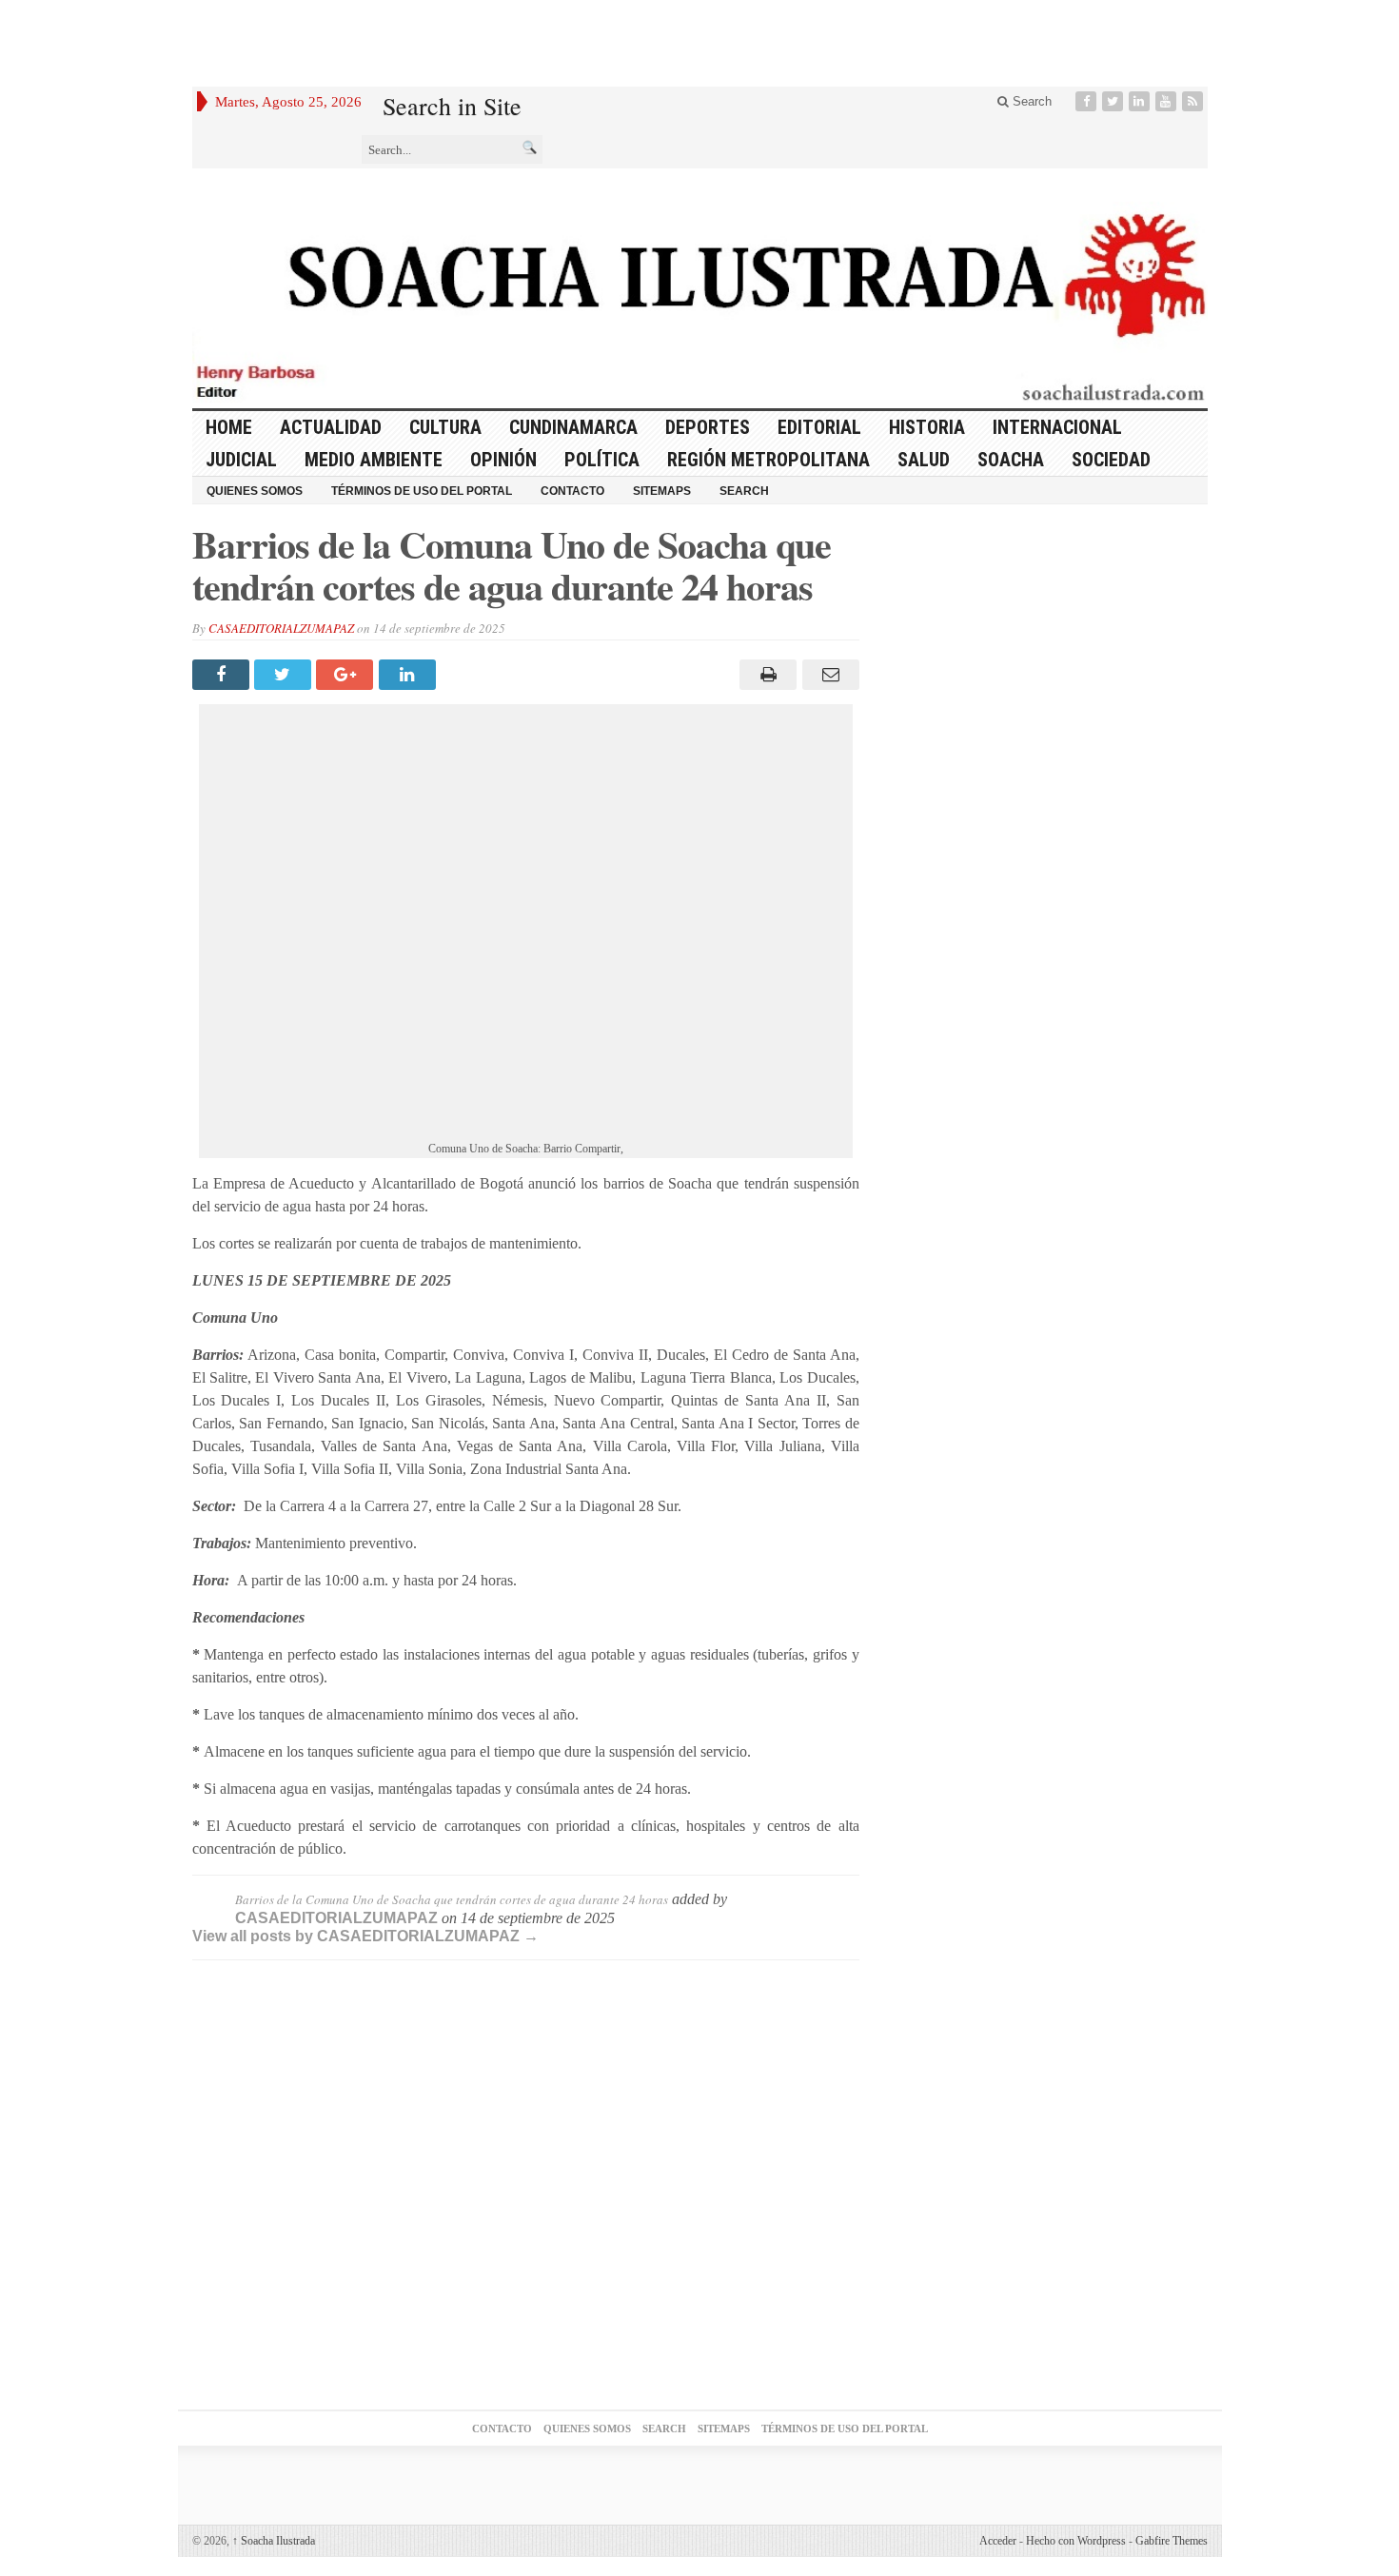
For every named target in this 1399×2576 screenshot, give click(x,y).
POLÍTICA (602, 460)
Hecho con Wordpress (1076, 2541)
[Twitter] (1114, 101)
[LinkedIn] (1141, 101)
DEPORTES (708, 427)
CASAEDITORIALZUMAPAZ (281, 628)
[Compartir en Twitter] (285, 675)
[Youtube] (1168, 101)
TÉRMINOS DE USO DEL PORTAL (422, 491)
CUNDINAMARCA (573, 427)
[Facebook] (1088, 101)
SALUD (924, 460)
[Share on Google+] (347, 675)
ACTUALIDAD (331, 427)
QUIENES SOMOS (255, 491)
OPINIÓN (503, 460)
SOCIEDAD (1111, 460)
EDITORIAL (819, 427)
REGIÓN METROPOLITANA (768, 460)
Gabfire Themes (1172, 2541)
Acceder (998, 2541)
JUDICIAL (241, 460)
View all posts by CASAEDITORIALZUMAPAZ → (365, 1936)
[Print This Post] (766, 675)
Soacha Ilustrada (274, 2541)
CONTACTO (572, 491)
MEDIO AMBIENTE (374, 460)
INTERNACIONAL (1057, 427)
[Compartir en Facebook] (223, 675)
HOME (229, 427)
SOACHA (1011, 460)
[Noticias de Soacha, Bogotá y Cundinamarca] (700, 288)
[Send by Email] (828, 675)
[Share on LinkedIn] (410, 675)
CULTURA (445, 427)
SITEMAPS (662, 491)
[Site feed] (1194, 101)
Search (1030, 101)
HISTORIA (927, 427)
